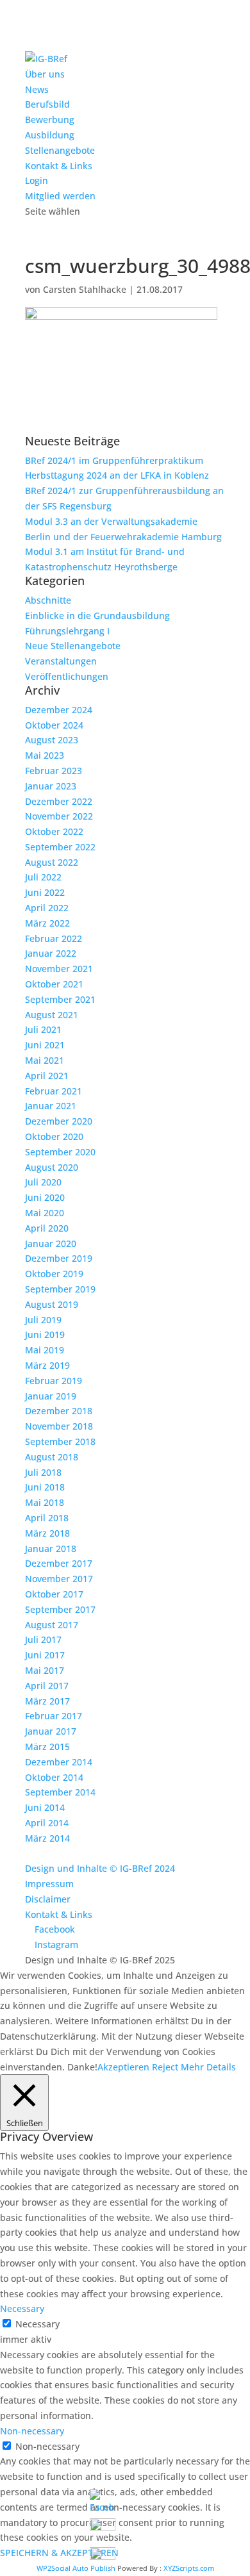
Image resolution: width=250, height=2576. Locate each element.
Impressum (49, 1884)
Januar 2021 (51, 1106)
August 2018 (52, 1457)
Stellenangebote (60, 150)
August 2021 (52, 1015)
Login (37, 180)
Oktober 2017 (54, 1594)
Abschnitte (48, 600)
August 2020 (52, 1167)
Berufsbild (47, 104)
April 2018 (47, 1518)
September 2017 (60, 1609)
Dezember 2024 (59, 710)
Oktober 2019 (54, 1274)
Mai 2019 (45, 1350)
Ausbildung (50, 135)
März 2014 (47, 1838)
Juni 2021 (45, 1045)
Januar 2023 (51, 786)
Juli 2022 (43, 877)
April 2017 (47, 1686)
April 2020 (47, 1228)
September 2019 (60, 1289)
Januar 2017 (51, 1731)
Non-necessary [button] (32, 2431)
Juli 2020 (43, 1182)
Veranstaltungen (61, 661)
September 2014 (60, 1792)
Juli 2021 (43, 1029)
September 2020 (60, 1152)
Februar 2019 (54, 1381)
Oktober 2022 (54, 831)
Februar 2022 (54, 938)
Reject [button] (165, 2067)
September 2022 (60, 847)
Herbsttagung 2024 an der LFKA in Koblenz (117, 475)
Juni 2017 (45, 1655)
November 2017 (59, 1579)
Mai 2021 (45, 1060)
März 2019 (47, 1365)
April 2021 (47, 1076)
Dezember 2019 (59, 1258)
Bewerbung (50, 120)
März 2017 (47, 1701)
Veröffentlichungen (67, 676)
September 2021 (60, 999)
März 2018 (47, 1533)
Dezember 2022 (59, 801)
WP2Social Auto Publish (76, 2568)
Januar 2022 (51, 953)
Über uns (45, 74)
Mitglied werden (60, 196)
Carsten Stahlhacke (85, 289)
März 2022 (47, 923)
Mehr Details (208, 2067)
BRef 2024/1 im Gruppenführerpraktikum (114, 460)
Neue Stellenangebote (73, 646)
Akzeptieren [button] (123, 2067)
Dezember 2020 (59, 1121)
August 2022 (52, 862)
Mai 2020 (45, 1213)
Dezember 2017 (59, 1563)
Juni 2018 (45, 1487)
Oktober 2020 (54, 1136)
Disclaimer (48, 1899)
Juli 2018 (43, 1472)
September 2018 (60, 1441)
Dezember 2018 (59, 1411)
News (37, 89)
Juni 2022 (45, 892)
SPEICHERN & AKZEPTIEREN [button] (59, 2553)
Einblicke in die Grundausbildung (97, 615)
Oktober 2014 (54, 1777)
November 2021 (59, 969)
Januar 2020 (51, 1243)
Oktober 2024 (54, 725)
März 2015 (47, 1746)
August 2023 (52, 740)
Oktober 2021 (54, 984)
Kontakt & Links (59, 166)
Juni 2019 (45, 1334)
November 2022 (59, 816)
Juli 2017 (43, 1639)
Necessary (37, 2324)
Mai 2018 (45, 1502)
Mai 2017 (45, 1670)
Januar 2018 (51, 1548)
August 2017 (52, 1625)
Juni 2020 (45, 1197)
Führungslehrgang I (67, 631)
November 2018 (59, 1426)
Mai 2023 (45, 755)
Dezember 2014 (59, 1762)
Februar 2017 (54, 1716)
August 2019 (52, 1304)
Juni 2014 (45, 1807)
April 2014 (47, 1823)
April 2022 (47, 908)
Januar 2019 (51, 1396)
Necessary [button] (22, 2308)
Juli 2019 (43, 1320)
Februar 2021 (54, 1091)
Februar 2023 (54, 771)
